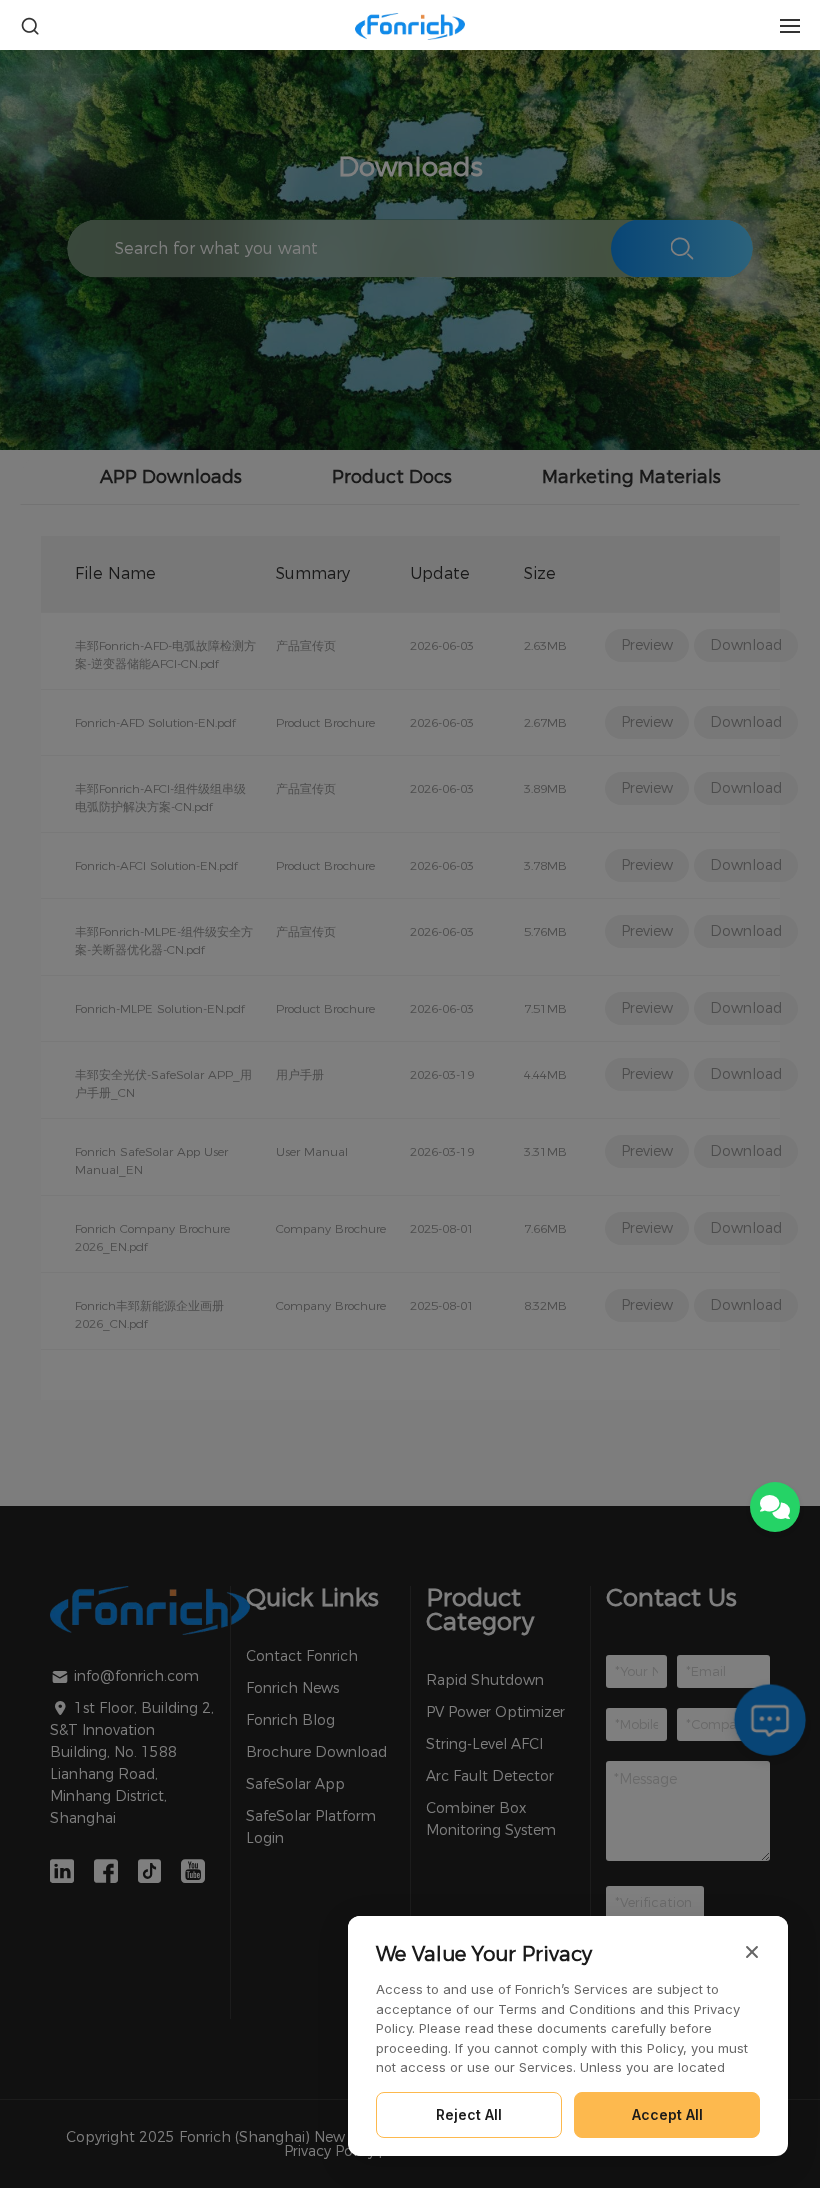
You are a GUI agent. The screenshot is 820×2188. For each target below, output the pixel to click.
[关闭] (752, 1952)
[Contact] (775, 1507)
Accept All (667, 2114)
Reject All (469, 2114)
